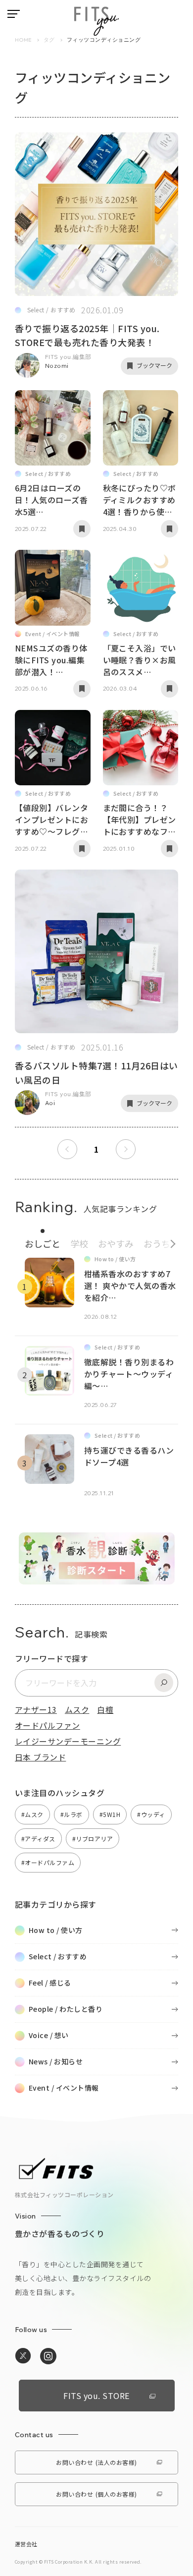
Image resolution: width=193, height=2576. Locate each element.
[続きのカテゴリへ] (169, 1241)
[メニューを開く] (14, 14)
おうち (157, 1243)
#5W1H (110, 1814)
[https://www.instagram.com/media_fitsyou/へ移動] (48, 2356)
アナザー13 (36, 1709)
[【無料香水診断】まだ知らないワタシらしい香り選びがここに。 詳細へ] (97, 1579)
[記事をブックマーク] (82, 529)
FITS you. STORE (96, 2396)
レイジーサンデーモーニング (68, 1741)
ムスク (77, 1709)
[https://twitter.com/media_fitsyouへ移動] (23, 2356)
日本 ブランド (40, 1757)
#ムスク (32, 1814)
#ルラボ (72, 1814)
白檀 (105, 1709)
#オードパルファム (48, 1862)
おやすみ (116, 1243)
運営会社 (26, 2544)
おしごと (43, 1243)
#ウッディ (151, 1814)
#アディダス (38, 1839)
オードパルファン (48, 1725)
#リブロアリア (93, 1839)
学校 (79, 1243)
